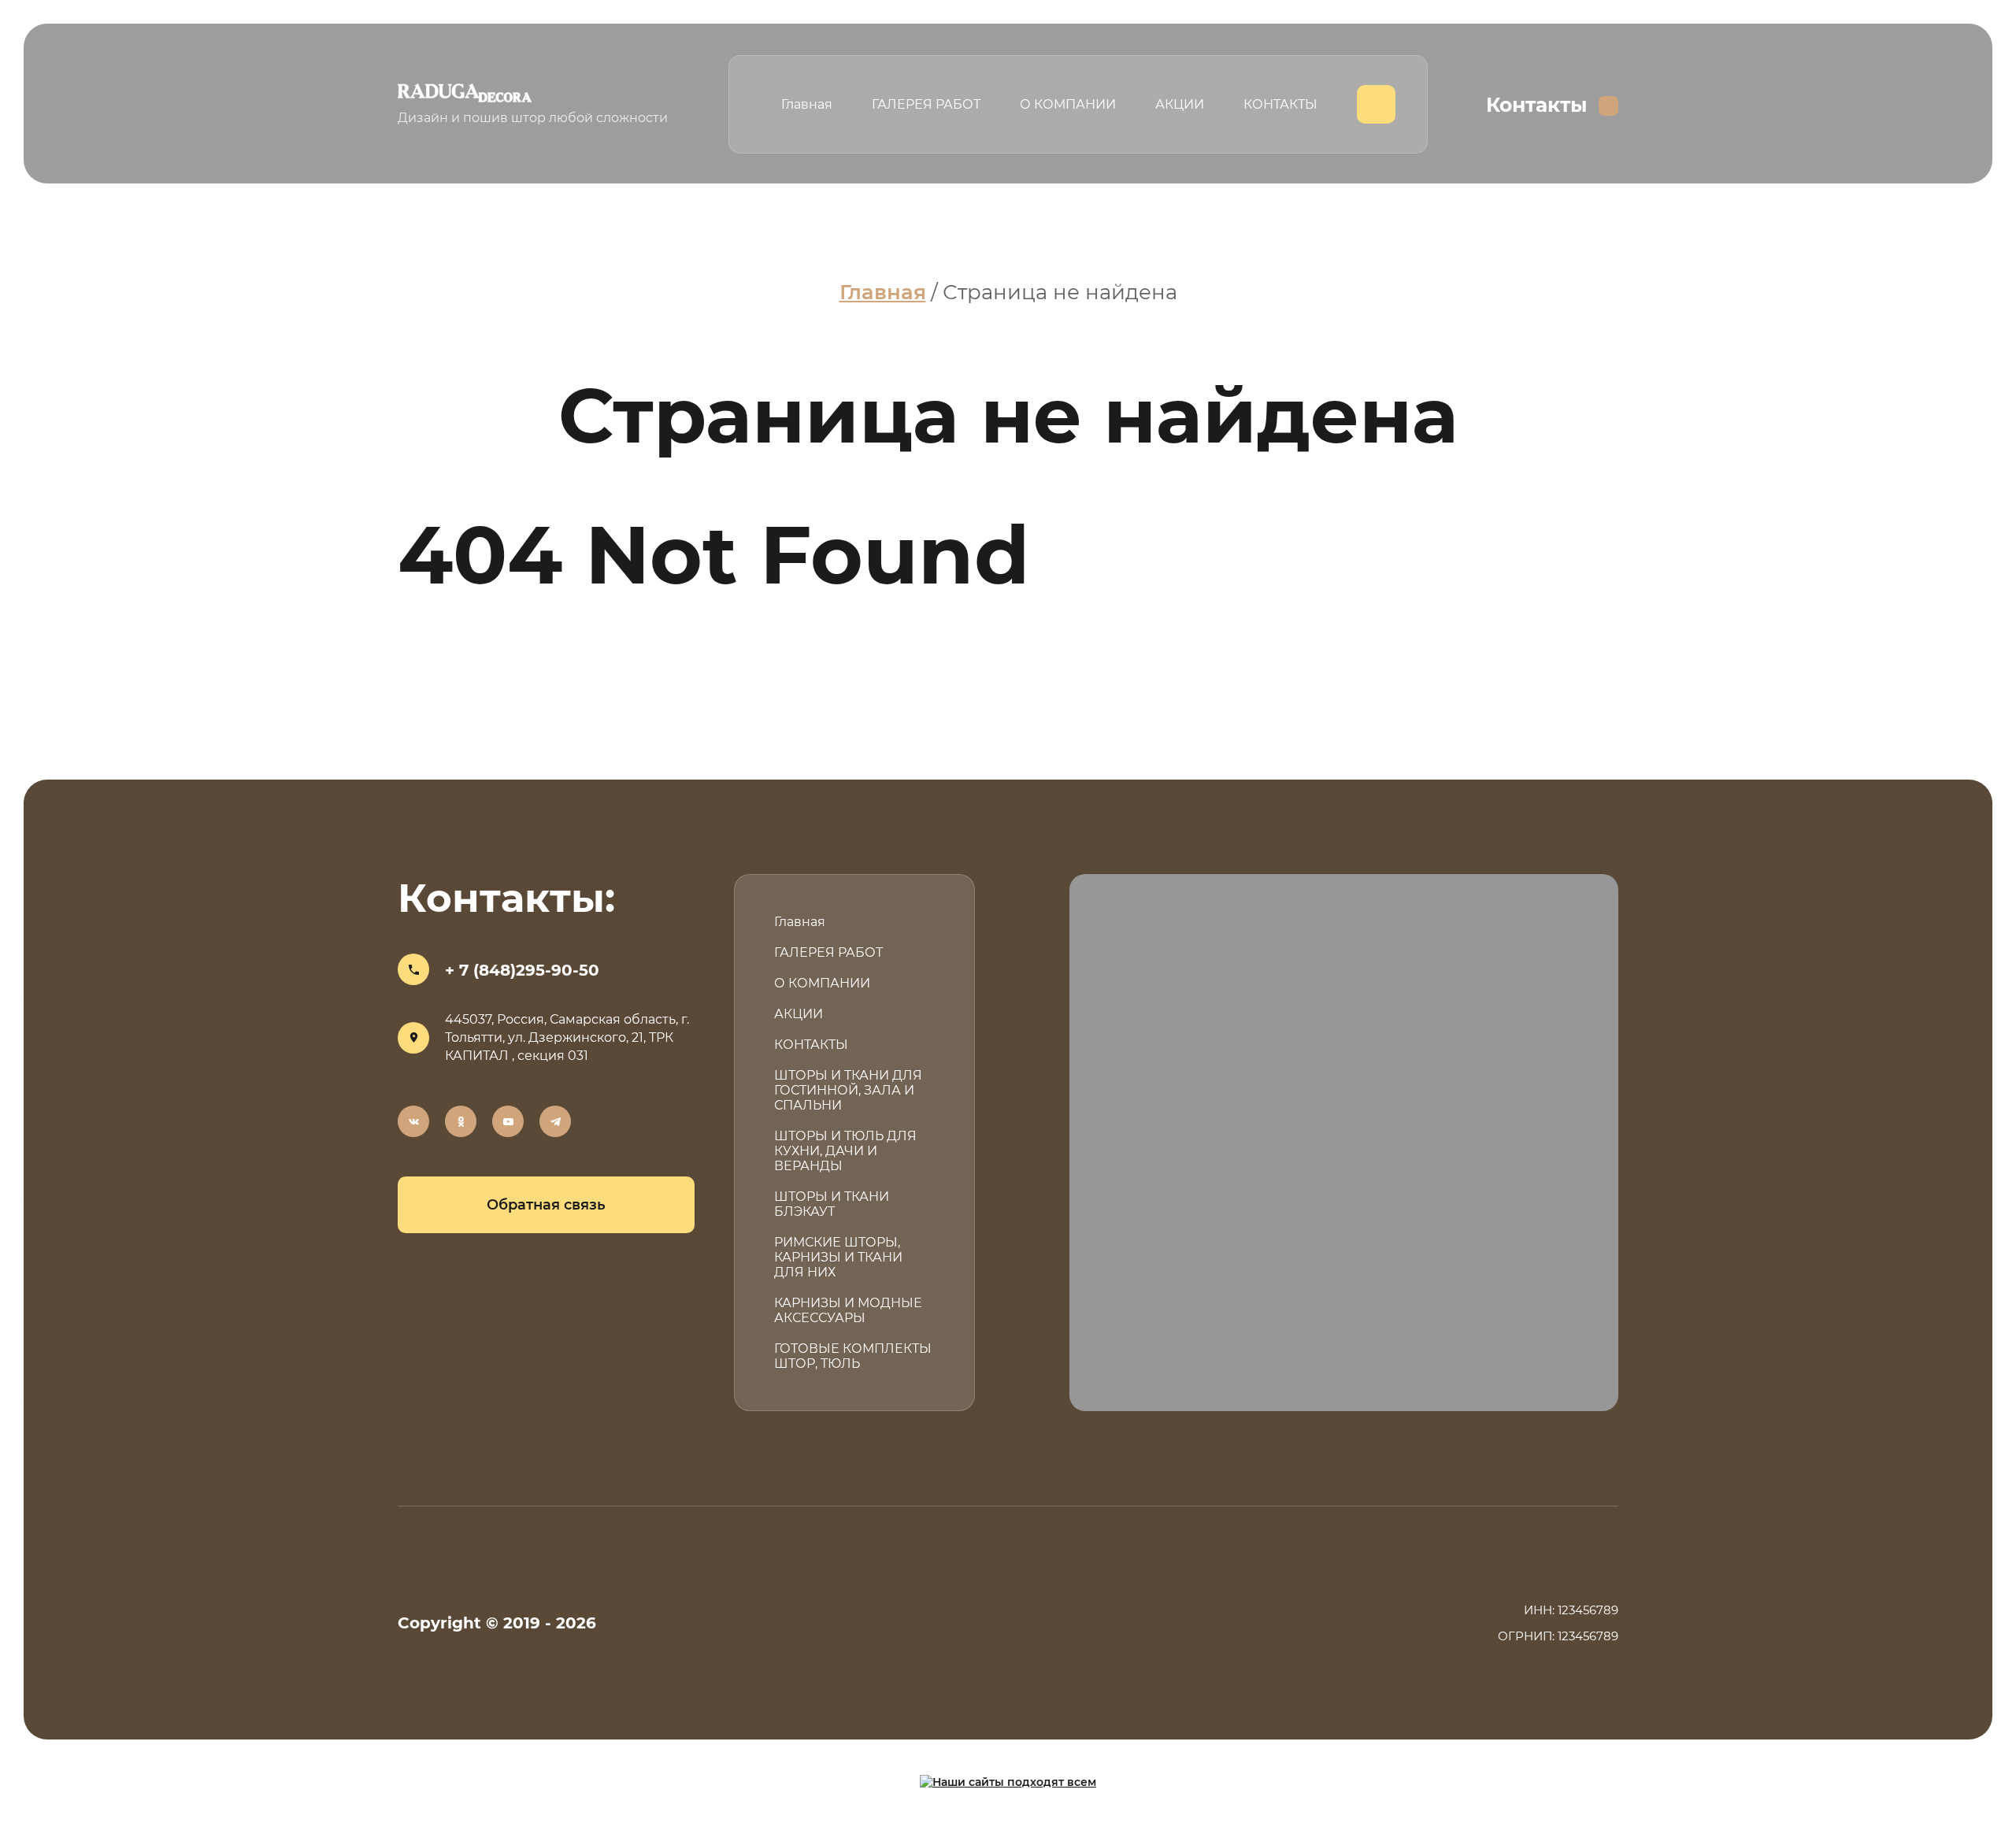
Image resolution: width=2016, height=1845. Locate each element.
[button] (546, 1205)
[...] (1376, 104)
